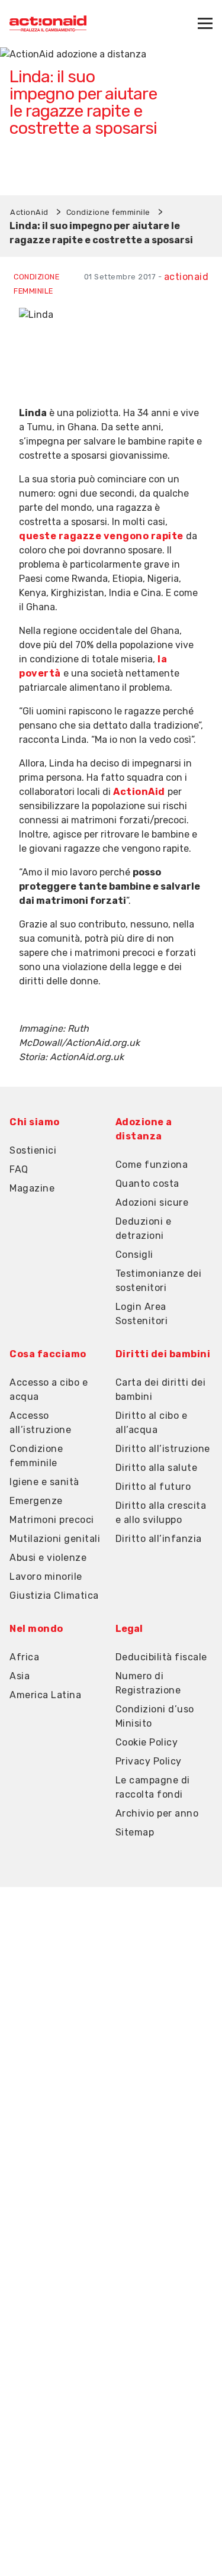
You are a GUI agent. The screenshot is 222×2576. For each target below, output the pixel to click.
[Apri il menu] (205, 23)
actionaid (186, 277)
